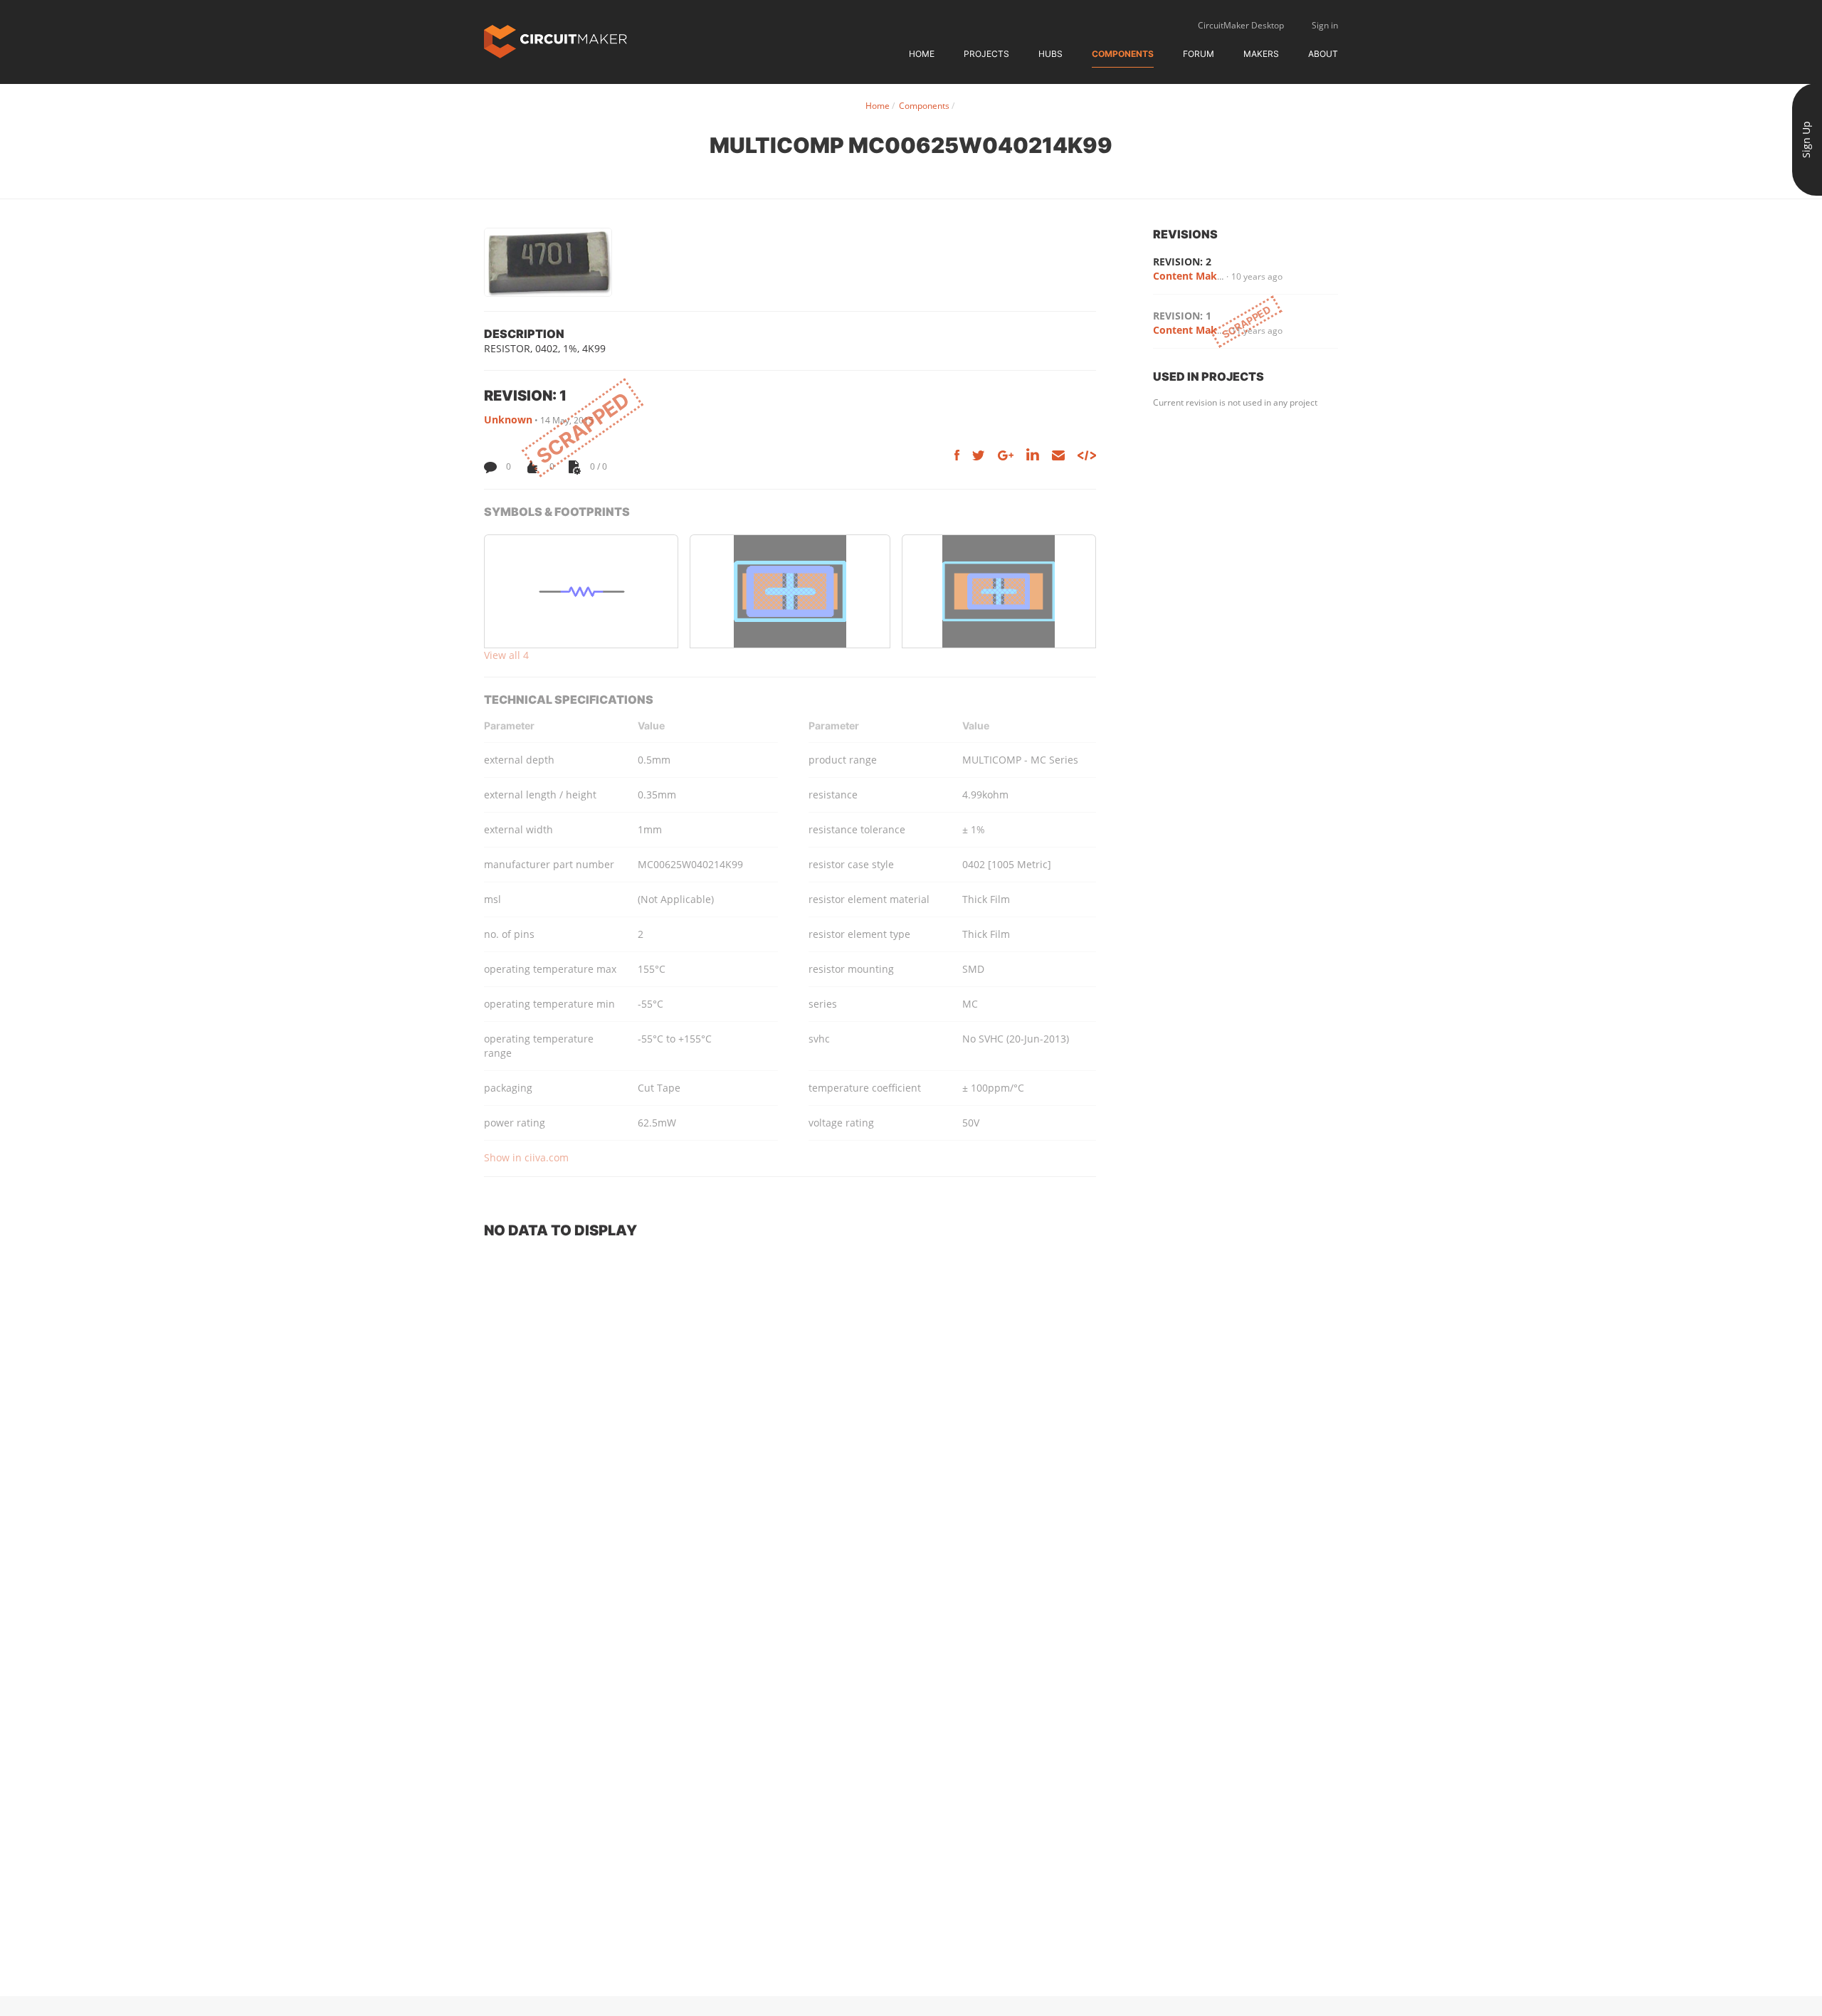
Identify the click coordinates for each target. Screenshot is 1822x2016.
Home (922, 54)
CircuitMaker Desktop (1241, 25)
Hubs (1050, 54)
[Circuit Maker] (555, 40)
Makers (1261, 54)
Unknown (508, 419)
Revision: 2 (1182, 262)
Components (1123, 54)
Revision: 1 (1182, 316)
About (1323, 54)
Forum (1199, 54)
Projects (986, 54)
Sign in (1325, 25)
